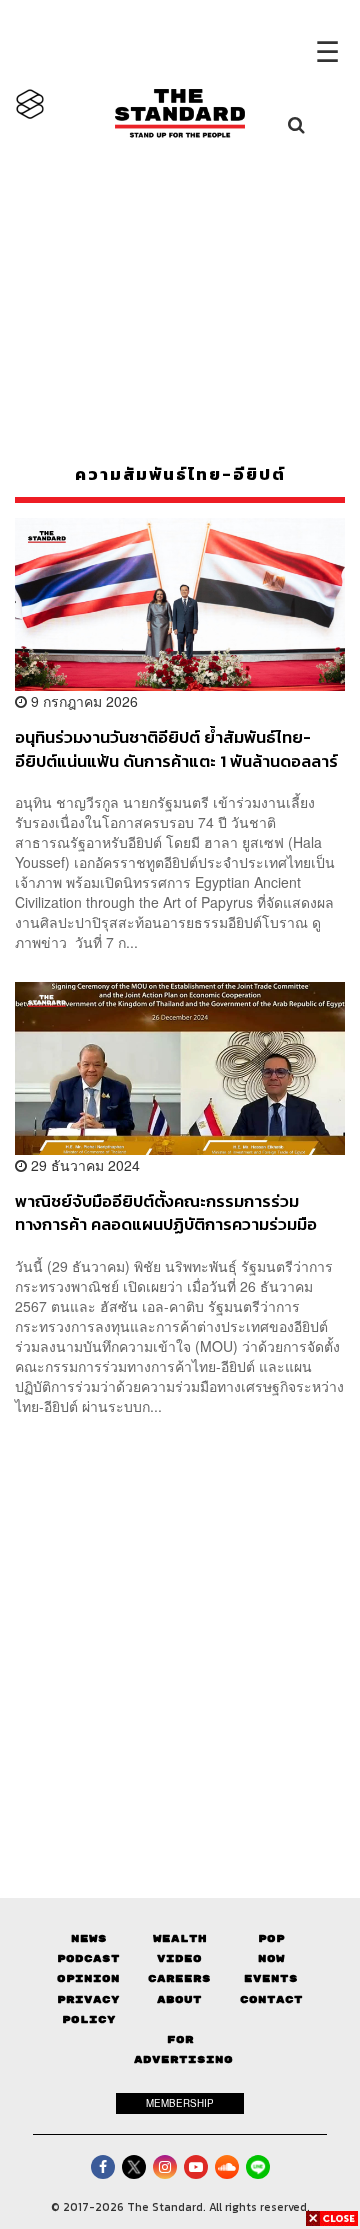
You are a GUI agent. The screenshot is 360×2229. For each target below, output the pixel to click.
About (179, 1999)
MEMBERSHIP (180, 2103)
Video (179, 1958)
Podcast (88, 1958)
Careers (179, 1978)
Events (271, 1978)
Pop (271, 1938)
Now (271, 1958)
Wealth (180, 1938)
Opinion (88, 1978)
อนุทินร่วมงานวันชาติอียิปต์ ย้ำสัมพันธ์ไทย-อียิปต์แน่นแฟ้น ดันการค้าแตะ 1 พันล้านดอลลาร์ (176, 748)
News (89, 1938)
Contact (271, 1999)
